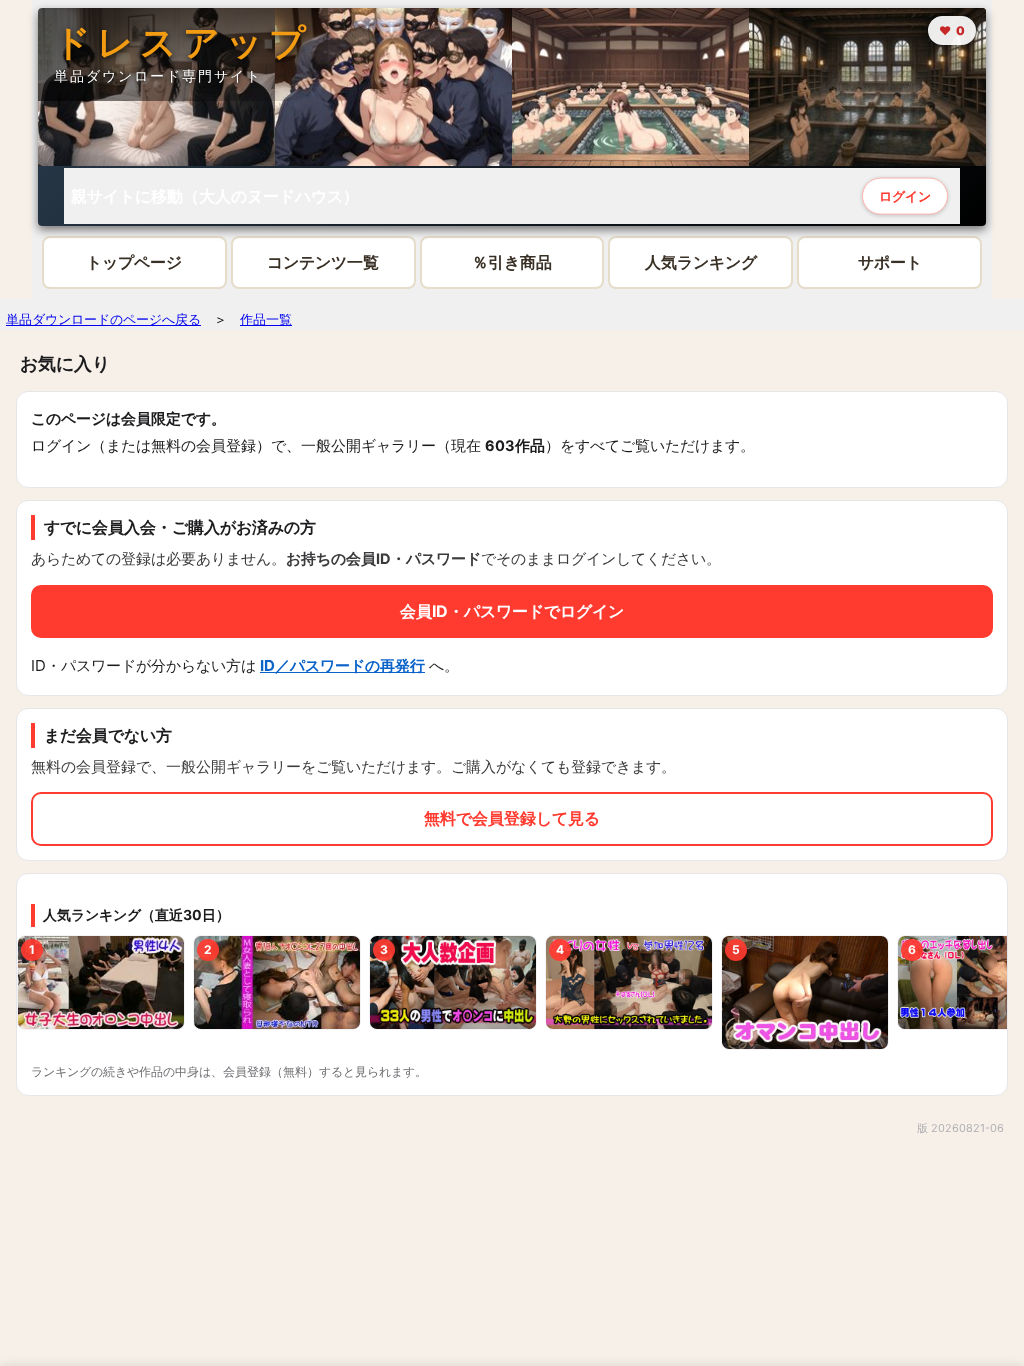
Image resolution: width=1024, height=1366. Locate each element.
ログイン (905, 194)
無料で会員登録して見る (512, 818)
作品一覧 (266, 319)
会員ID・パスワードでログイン (512, 611)
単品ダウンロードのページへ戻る (103, 319)
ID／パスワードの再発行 (342, 665)
